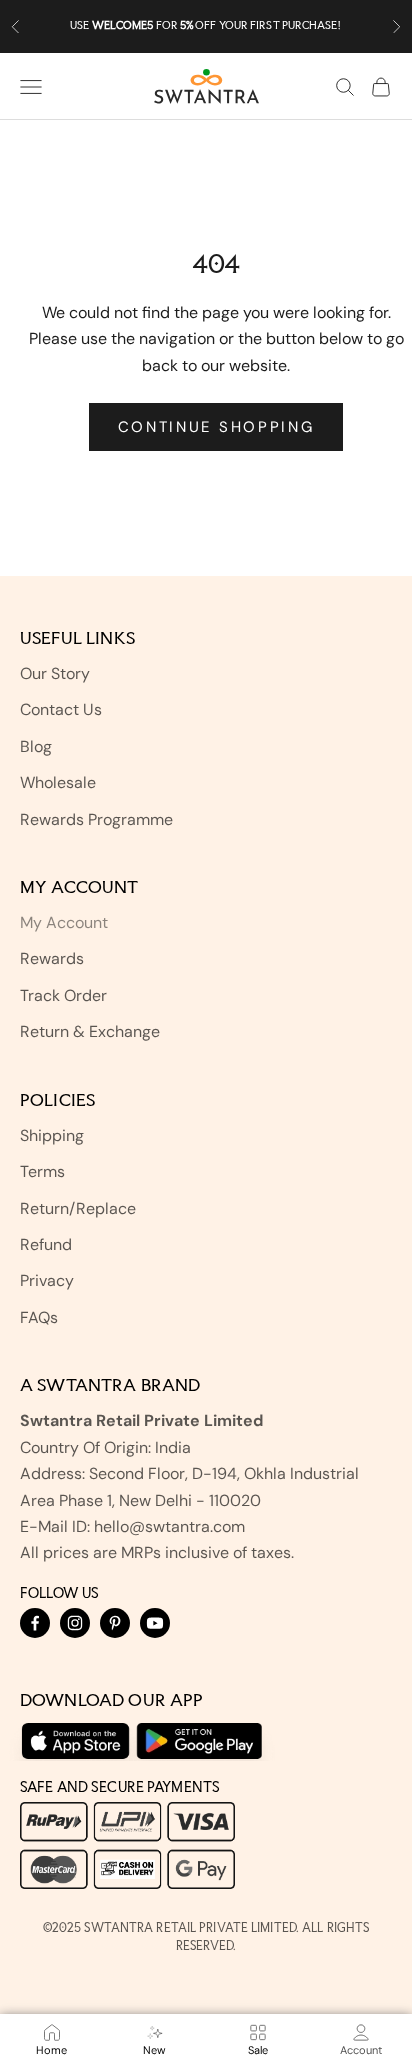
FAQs (39, 1317)
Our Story (55, 673)
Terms (42, 1171)
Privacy (47, 1280)
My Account (64, 922)
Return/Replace (78, 1208)
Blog (36, 746)
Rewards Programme (96, 819)
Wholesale (58, 782)
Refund (46, 1244)
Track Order (63, 995)
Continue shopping (216, 427)
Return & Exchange (90, 1031)
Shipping (52, 1135)
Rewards (52, 958)
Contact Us (61, 709)
